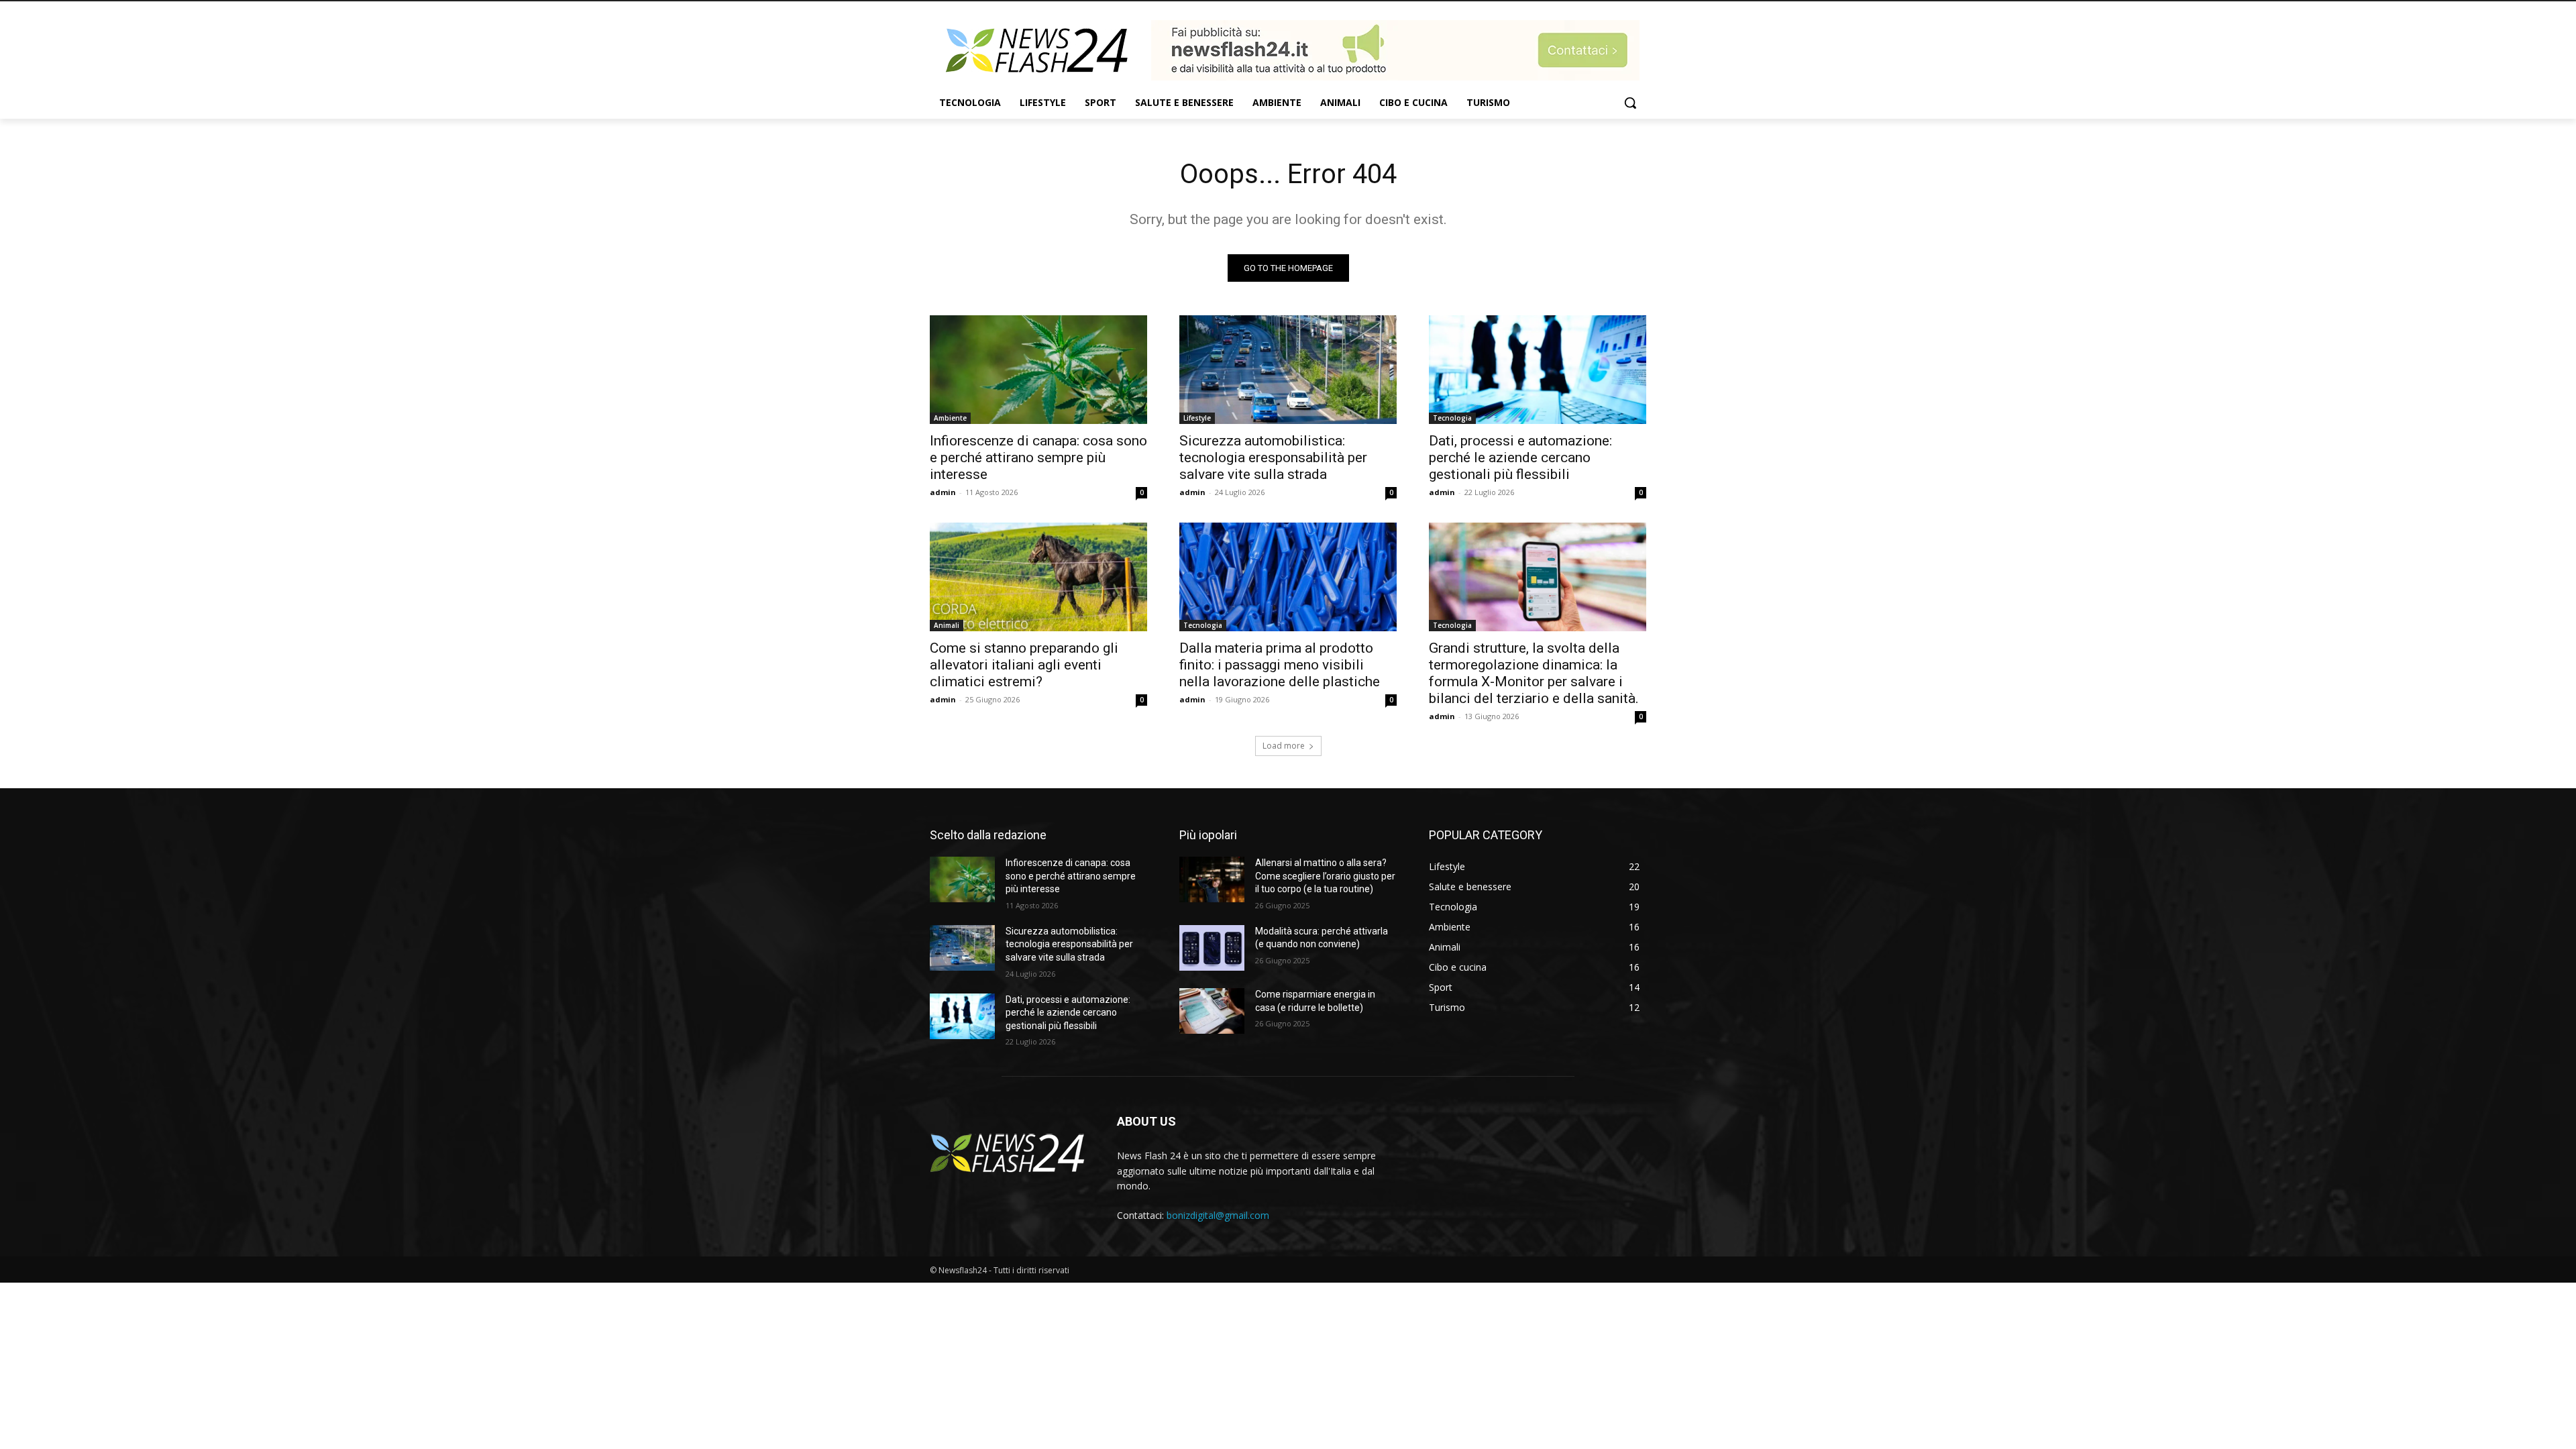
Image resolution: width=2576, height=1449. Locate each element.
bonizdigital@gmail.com (1218, 1215)
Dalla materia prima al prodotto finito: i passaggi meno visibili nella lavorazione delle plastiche (1280, 665)
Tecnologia (1452, 418)
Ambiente (950, 418)
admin (943, 492)
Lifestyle (1197, 418)
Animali (947, 625)
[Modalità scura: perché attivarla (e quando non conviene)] (1212, 948)
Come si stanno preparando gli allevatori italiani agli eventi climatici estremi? (1024, 665)
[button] (1630, 103)
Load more (1284, 746)
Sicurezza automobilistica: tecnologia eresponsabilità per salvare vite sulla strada (1273, 458)
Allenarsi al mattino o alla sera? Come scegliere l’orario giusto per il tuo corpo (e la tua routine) (1325, 876)
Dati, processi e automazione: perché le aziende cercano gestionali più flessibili (1520, 458)
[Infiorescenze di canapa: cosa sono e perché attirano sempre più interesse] (1038, 370)
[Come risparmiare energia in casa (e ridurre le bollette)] (1212, 1011)
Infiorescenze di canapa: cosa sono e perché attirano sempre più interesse (1038, 458)
